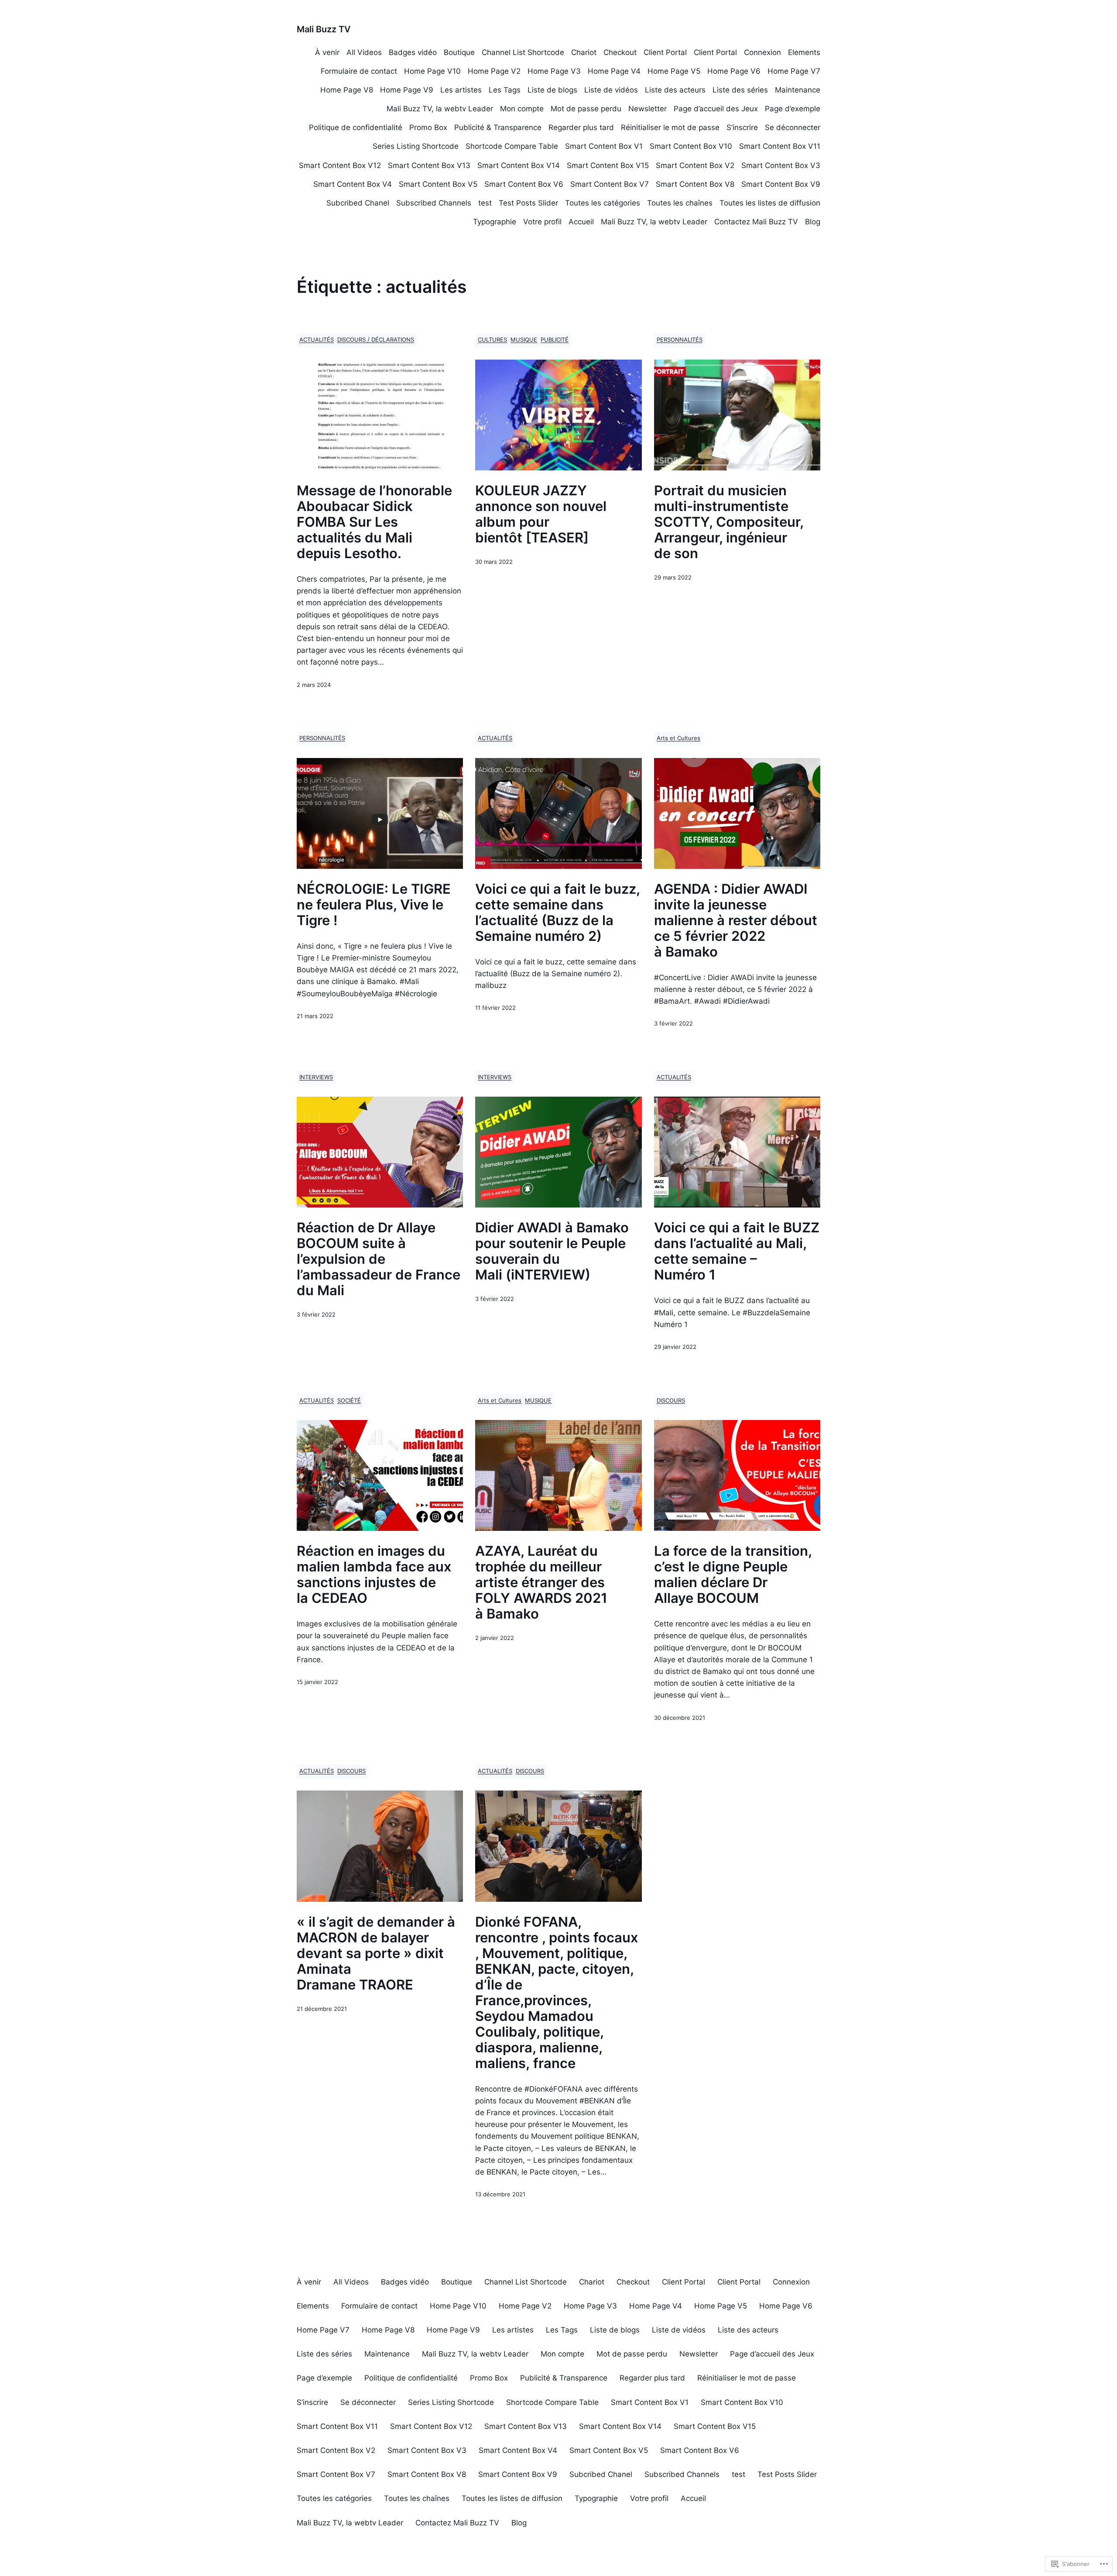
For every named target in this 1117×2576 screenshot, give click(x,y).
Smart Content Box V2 (695, 165)
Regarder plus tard (581, 127)
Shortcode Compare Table (512, 146)
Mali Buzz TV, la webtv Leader (440, 109)
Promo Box (428, 127)
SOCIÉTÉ (349, 1401)
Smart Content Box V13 (429, 165)
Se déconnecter (793, 127)
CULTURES (492, 340)
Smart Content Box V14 (519, 165)
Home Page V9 (407, 90)
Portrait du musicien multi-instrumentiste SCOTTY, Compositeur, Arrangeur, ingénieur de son (729, 522)
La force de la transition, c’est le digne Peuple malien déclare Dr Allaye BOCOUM (733, 1574)
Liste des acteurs (675, 90)
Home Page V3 (554, 71)
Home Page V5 (674, 71)
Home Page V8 (347, 90)
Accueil (581, 222)
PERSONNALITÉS (680, 340)
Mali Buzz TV (324, 29)
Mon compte (522, 109)
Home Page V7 (794, 71)
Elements (804, 52)
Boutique (459, 52)
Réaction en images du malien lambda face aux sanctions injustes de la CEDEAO (374, 1574)
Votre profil (542, 222)
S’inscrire (742, 127)
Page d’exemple (793, 109)
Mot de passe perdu (586, 109)
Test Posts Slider (528, 203)
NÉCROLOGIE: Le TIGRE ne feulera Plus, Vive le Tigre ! (374, 905)
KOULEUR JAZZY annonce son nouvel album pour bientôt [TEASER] (541, 514)
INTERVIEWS (316, 1077)
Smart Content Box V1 (604, 146)
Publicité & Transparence (498, 127)
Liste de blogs (552, 90)
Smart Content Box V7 (610, 184)
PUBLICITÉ (555, 340)
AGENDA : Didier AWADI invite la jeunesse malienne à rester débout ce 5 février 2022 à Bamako (736, 920)
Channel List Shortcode (523, 52)
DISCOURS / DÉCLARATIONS (376, 340)
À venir (327, 52)
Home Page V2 (494, 71)
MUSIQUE (524, 340)
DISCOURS (671, 1401)
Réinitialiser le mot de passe (670, 127)
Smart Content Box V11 (780, 146)
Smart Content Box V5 (438, 184)
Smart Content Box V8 (695, 184)
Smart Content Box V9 (781, 184)
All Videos (364, 52)
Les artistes (461, 90)
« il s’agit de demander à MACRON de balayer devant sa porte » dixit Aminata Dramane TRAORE (376, 1953)
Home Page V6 (734, 71)
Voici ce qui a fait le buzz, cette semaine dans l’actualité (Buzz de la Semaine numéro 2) (557, 912)
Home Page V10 (432, 71)
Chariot (584, 52)
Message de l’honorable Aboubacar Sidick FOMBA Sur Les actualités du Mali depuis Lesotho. (374, 522)
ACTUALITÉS (317, 340)
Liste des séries (740, 90)
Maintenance (798, 90)
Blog (813, 222)
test (485, 203)
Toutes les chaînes (680, 203)
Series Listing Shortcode (416, 146)
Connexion (762, 52)
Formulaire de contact (359, 71)
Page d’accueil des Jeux (716, 109)
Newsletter (648, 109)
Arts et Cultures (678, 738)
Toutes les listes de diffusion (770, 203)
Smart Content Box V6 (524, 184)
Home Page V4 (614, 71)
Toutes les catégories (603, 203)
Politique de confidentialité (356, 127)
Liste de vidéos (611, 90)
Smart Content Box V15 (608, 165)
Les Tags (505, 90)
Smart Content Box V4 (353, 184)
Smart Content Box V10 (691, 146)
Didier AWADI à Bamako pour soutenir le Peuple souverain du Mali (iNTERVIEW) (552, 1251)
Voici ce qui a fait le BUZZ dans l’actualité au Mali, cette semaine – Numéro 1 (737, 1251)
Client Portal (665, 52)
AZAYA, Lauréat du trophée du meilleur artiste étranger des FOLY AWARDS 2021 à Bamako (541, 1582)
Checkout (620, 52)
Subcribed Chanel (358, 203)
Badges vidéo (413, 52)
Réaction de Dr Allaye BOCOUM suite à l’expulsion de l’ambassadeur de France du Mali (379, 1259)
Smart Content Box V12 (340, 165)
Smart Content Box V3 (781, 165)
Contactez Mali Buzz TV (756, 222)
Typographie (495, 222)
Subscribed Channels (434, 203)
